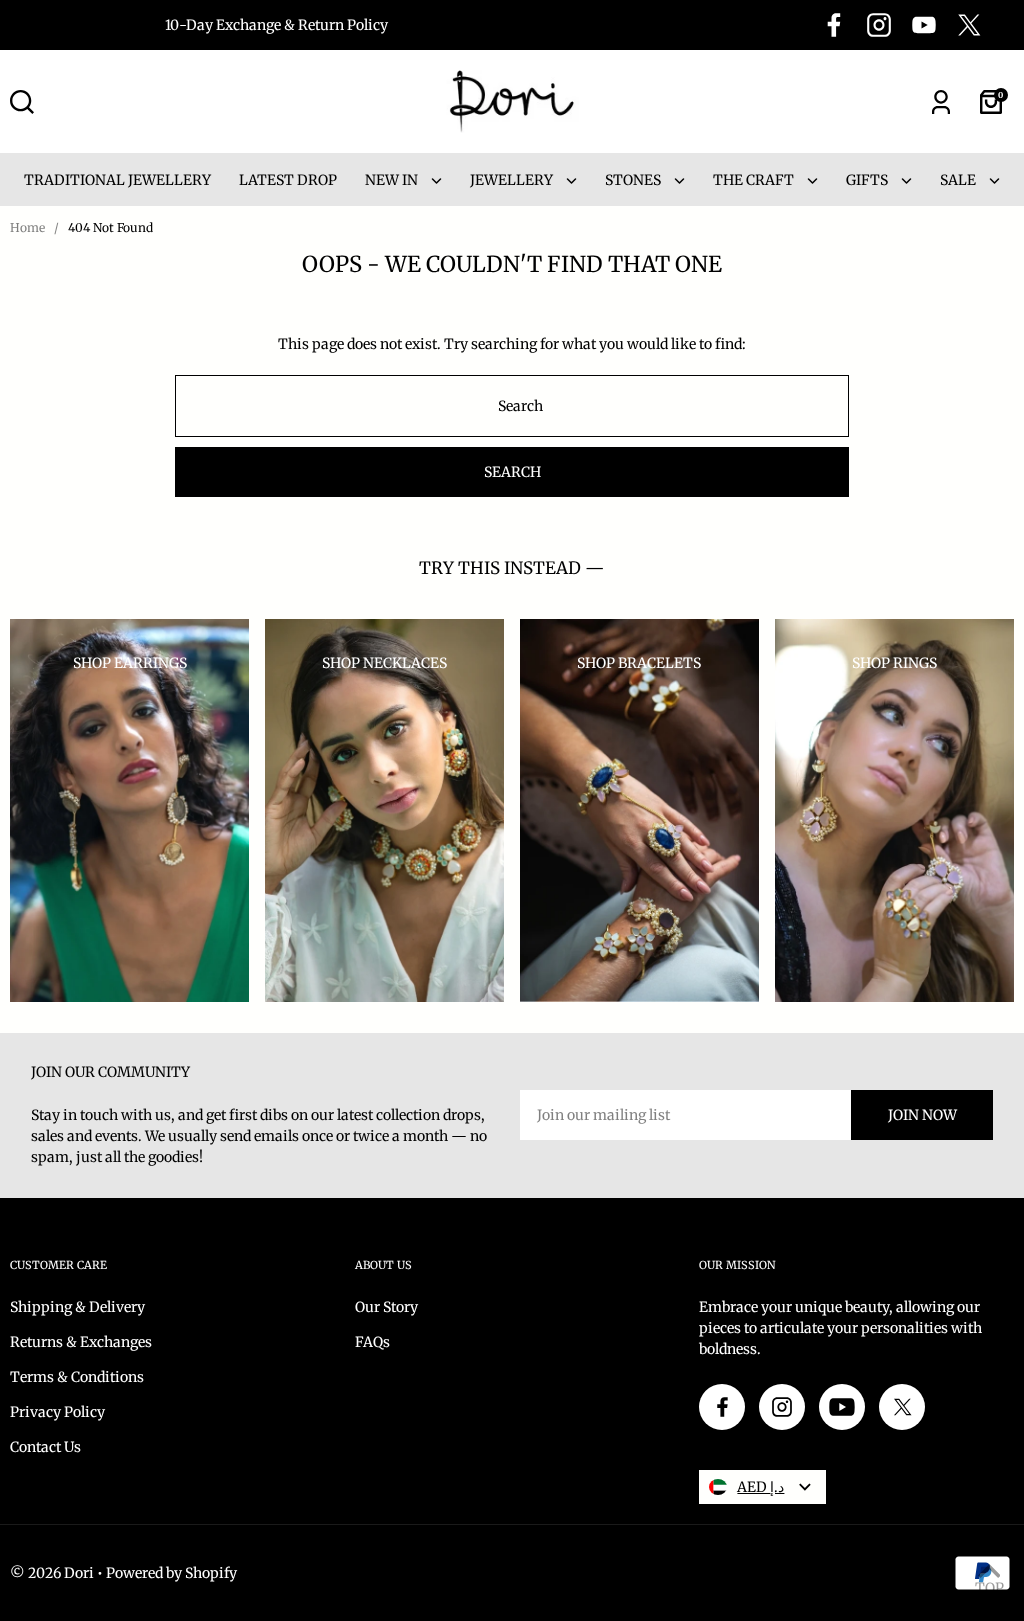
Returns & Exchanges (81, 1342)
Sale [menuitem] (959, 180)
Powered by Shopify (171, 1573)
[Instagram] (879, 25)
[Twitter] (969, 25)
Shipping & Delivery (77, 1307)
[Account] (941, 102)
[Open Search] (22, 102)
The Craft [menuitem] (755, 180)
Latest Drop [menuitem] (288, 180)
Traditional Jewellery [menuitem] (117, 180)
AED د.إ (760, 1487)
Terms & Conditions (77, 1377)
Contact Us (45, 1447)
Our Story (386, 1307)
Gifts (868, 180)
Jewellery (513, 180)
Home (27, 227)
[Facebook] (834, 25)
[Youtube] (924, 25)
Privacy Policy (57, 1412)
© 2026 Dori (52, 1573)
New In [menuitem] (393, 180)
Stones (634, 180)
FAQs (372, 1342)
